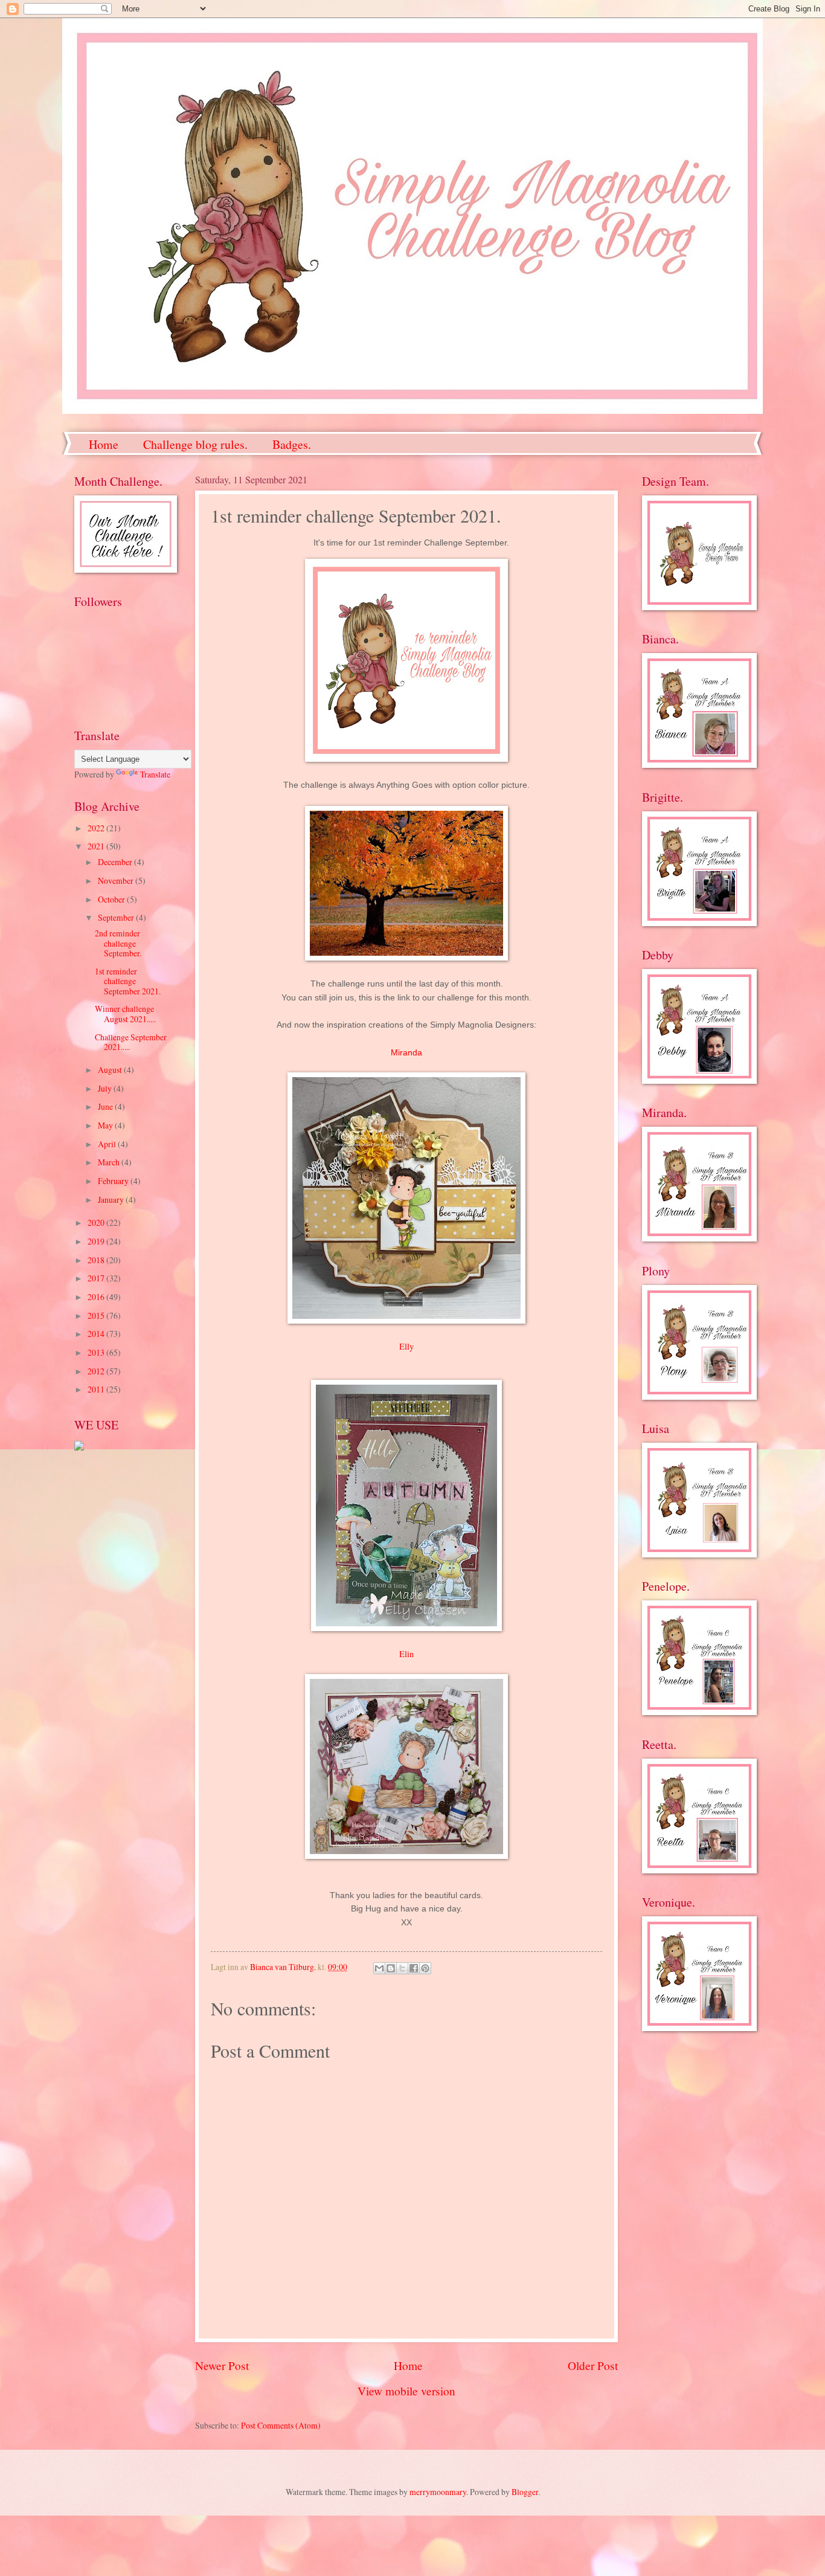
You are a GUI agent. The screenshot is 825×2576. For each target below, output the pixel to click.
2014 (97, 1334)
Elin (406, 1654)
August (111, 1070)
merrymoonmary (438, 2492)
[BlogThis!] (391, 1968)
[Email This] (379, 1968)
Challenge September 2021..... (131, 1042)
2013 (97, 1352)
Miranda (406, 1052)
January (112, 1199)
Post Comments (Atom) (281, 2425)
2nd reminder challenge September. (118, 943)
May (106, 1125)
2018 (97, 1260)
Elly (406, 1346)
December (116, 862)
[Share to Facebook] (414, 1968)
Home (104, 444)
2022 (97, 828)
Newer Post (222, 2365)
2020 (97, 1222)
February (114, 1181)
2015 (97, 1315)
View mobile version (406, 2391)
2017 (97, 1278)
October (112, 899)
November (117, 881)
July (106, 1088)
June (106, 1106)
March (110, 1162)
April (108, 1144)
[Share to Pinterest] (425, 1968)
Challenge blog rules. (195, 444)
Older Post (593, 2365)
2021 (97, 846)
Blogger (525, 2492)
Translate (155, 774)
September (117, 917)
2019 (97, 1241)
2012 (97, 1371)
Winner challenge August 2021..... (125, 1014)
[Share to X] (402, 1968)
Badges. (292, 444)
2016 (97, 1297)
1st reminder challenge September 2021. (128, 981)
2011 (97, 1389)
